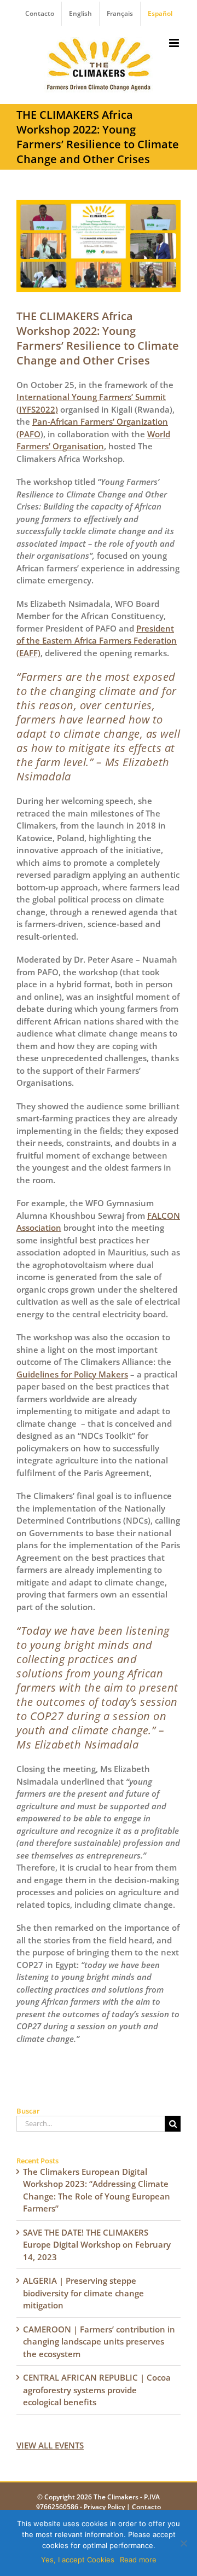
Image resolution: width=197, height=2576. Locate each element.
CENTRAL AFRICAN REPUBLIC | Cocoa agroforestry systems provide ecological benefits (97, 2390)
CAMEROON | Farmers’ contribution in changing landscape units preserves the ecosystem (99, 2341)
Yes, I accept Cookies (78, 2560)
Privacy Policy (104, 2507)
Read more (138, 2560)
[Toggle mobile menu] (175, 43)
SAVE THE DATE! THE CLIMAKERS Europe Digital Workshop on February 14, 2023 (97, 2245)
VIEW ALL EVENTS (50, 2445)
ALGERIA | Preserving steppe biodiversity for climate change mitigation (83, 2293)
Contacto (146, 2507)
